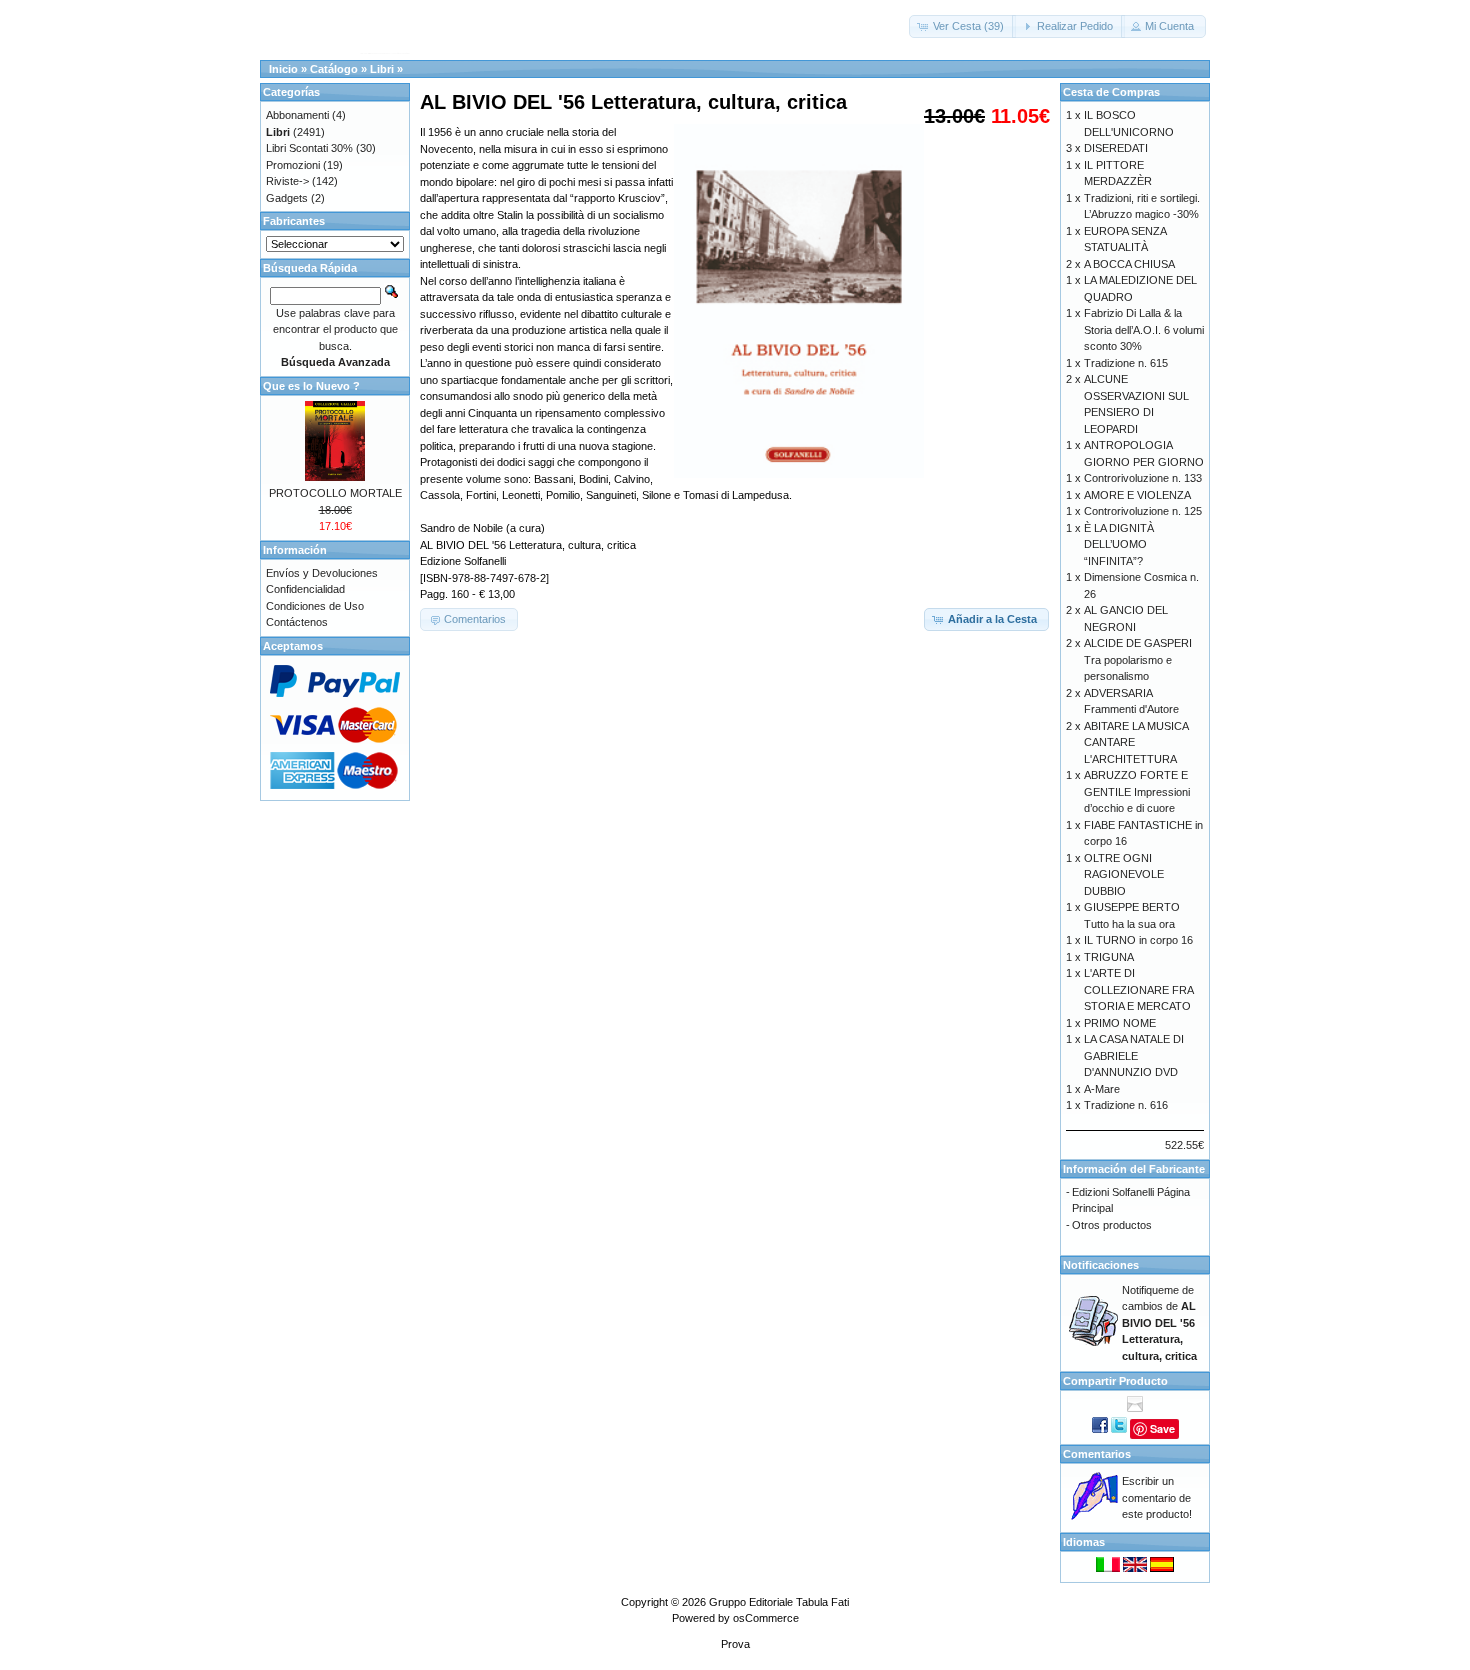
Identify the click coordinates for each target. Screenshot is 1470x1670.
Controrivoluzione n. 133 (1143, 478)
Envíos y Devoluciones (322, 573)
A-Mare (1102, 1089)
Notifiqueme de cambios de (1159, 1323)
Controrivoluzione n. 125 (1143, 511)
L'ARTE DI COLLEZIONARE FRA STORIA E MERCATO (1138, 989)
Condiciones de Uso (315, 606)
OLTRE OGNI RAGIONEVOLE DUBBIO (1124, 874)
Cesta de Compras (1111, 92)
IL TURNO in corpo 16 (1138, 940)
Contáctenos (297, 622)
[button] (962, 26)
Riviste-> (287, 181)
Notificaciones (1101, 1265)
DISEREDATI (1116, 148)
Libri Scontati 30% (309, 148)
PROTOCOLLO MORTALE (335, 493)
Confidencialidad (305, 589)
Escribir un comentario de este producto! (1157, 1497)
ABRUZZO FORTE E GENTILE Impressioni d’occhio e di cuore (1137, 791)
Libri (382, 69)
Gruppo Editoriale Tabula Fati (779, 1602)
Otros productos (1112, 1225)
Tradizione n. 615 (1126, 363)
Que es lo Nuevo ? (311, 386)
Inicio (283, 69)
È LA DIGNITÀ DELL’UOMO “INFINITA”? (1119, 544)
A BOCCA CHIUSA (1129, 264)
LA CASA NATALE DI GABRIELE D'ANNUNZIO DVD (1134, 1055)
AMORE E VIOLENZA (1137, 495)
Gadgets (287, 198)
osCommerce (766, 1618)
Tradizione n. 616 (1126, 1105)
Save (1162, 1428)
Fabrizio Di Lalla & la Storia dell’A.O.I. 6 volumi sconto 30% (1144, 329)
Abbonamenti (297, 115)
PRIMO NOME (1120, 1023)
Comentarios (1097, 1454)
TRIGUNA (1109, 957)
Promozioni (293, 165)
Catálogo (334, 69)
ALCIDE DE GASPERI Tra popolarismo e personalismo (1138, 659)
